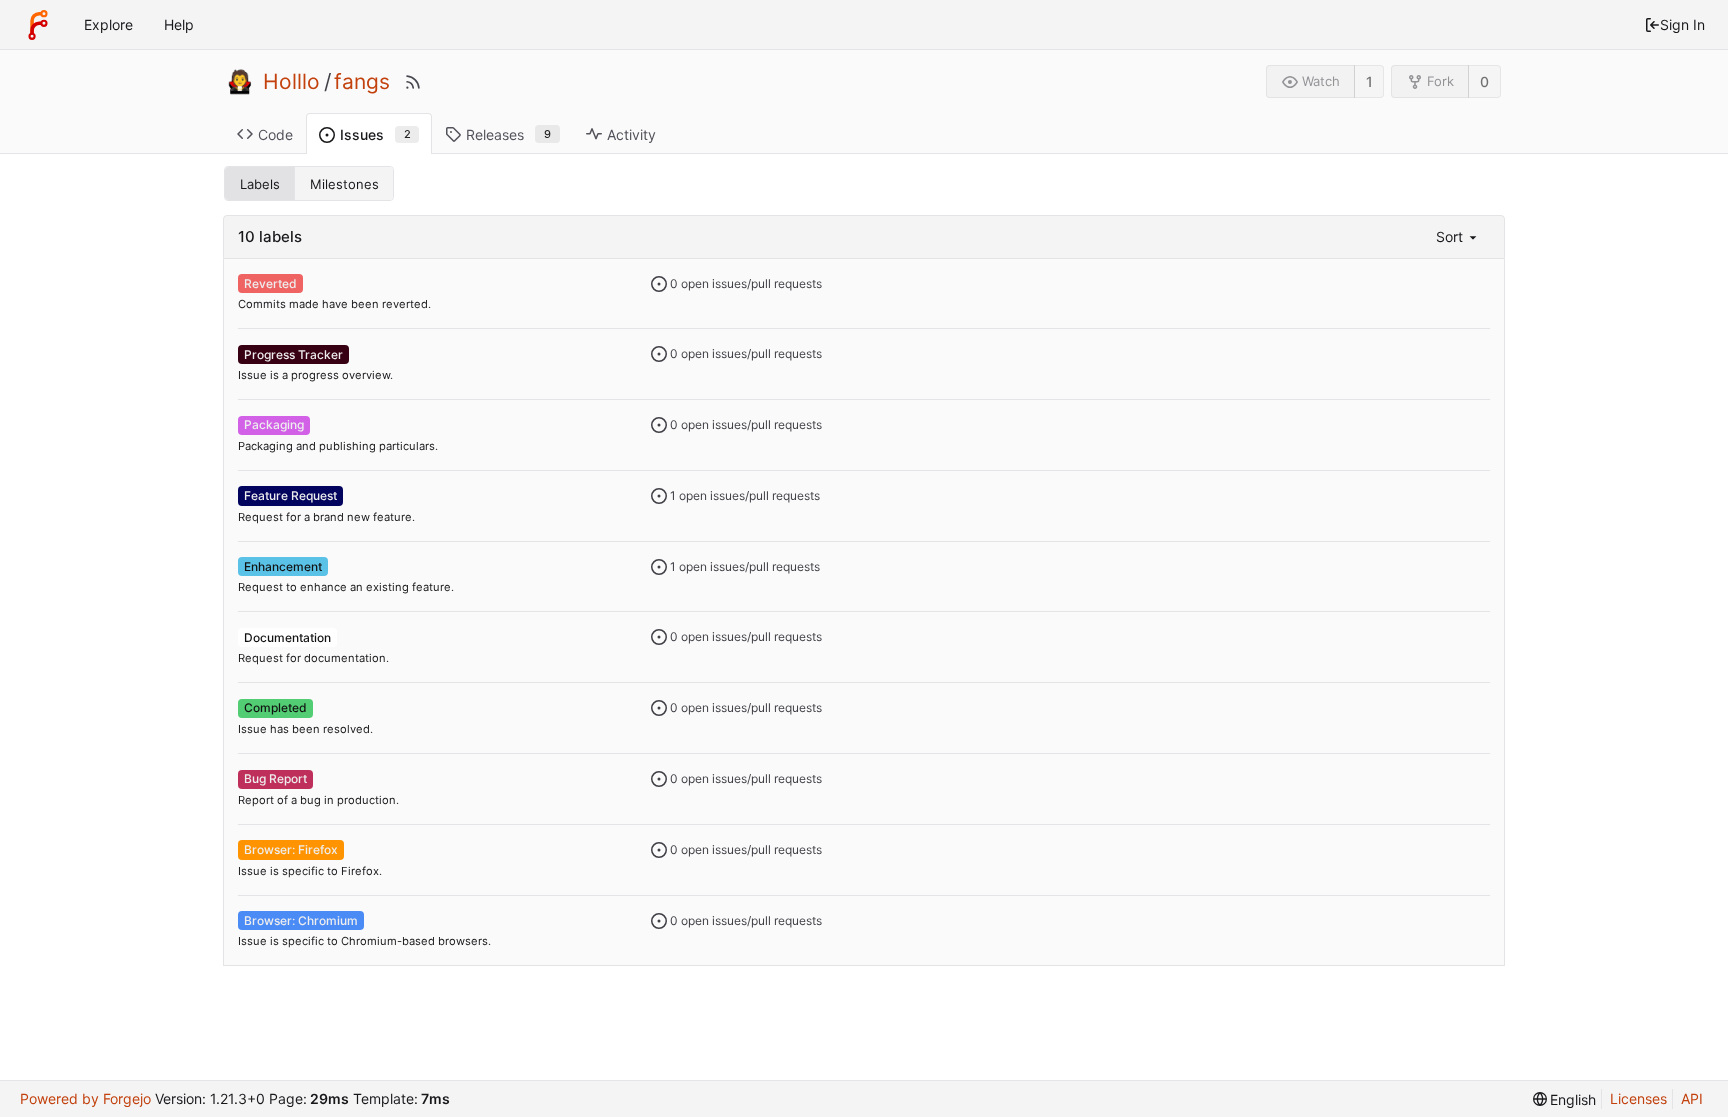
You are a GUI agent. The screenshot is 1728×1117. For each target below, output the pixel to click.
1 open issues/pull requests (743, 495)
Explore (108, 24)
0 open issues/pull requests (744, 283)
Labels (260, 184)
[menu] (1458, 236)
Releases (508, 134)
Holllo (291, 82)
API (1692, 1098)
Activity (631, 134)
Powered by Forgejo (85, 1098)
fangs (362, 82)
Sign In (1682, 24)
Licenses (1638, 1098)
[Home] (38, 25)
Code (275, 134)
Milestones (344, 184)
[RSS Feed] (413, 82)
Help (179, 24)
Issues (375, 134)
